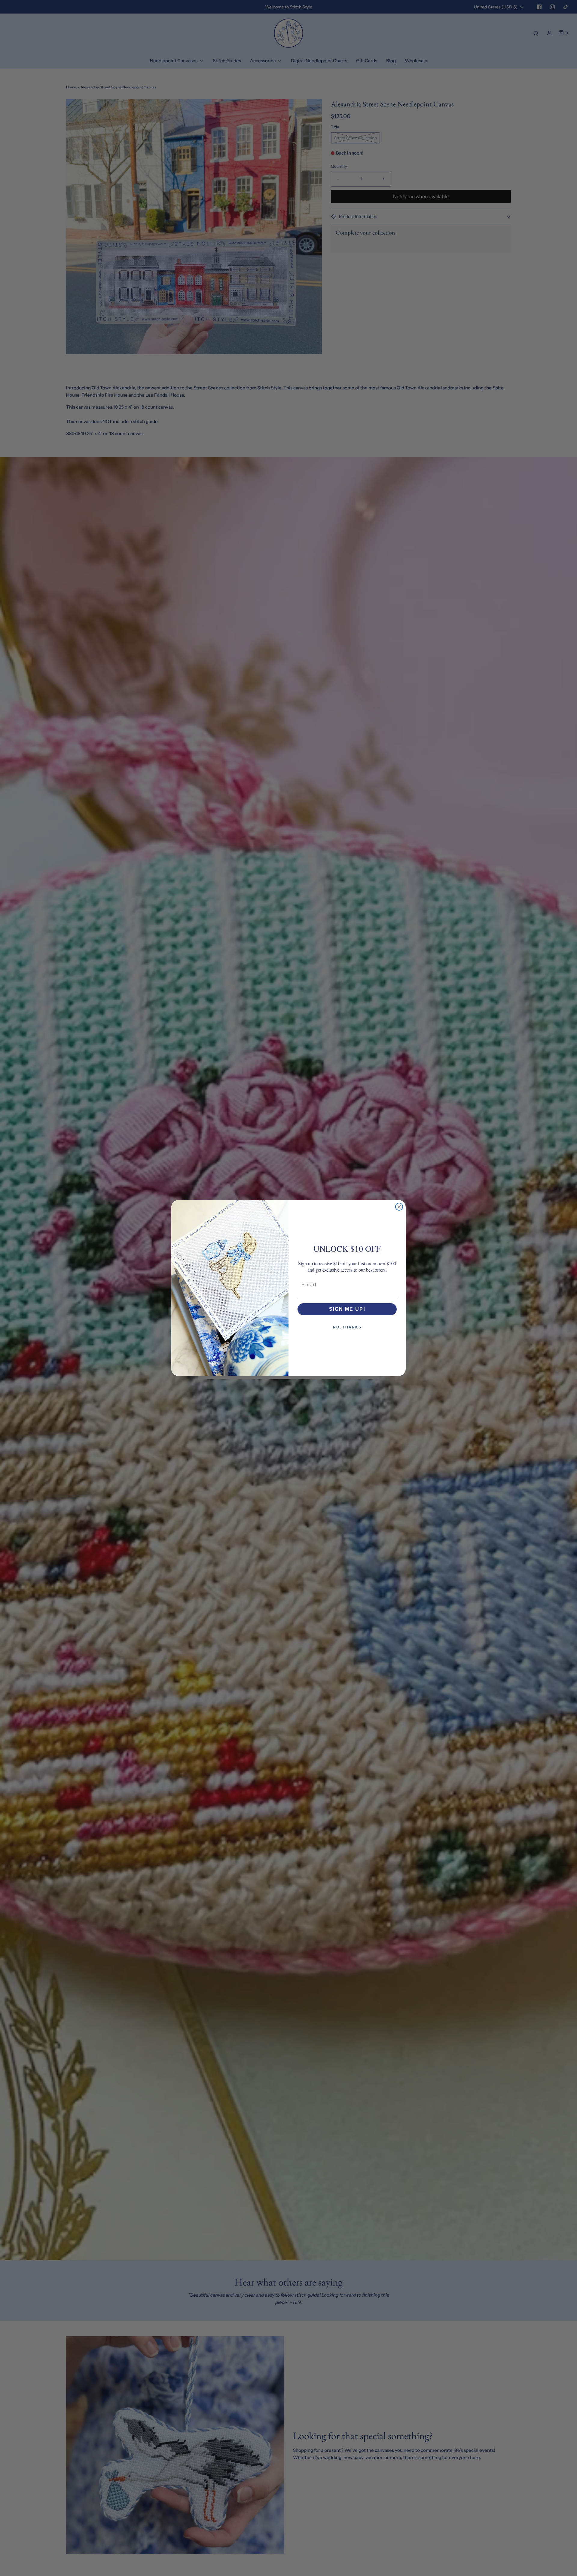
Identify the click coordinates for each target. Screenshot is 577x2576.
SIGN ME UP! (347, 1309)
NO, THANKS (347, 1327)
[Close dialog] (399, 1207)
